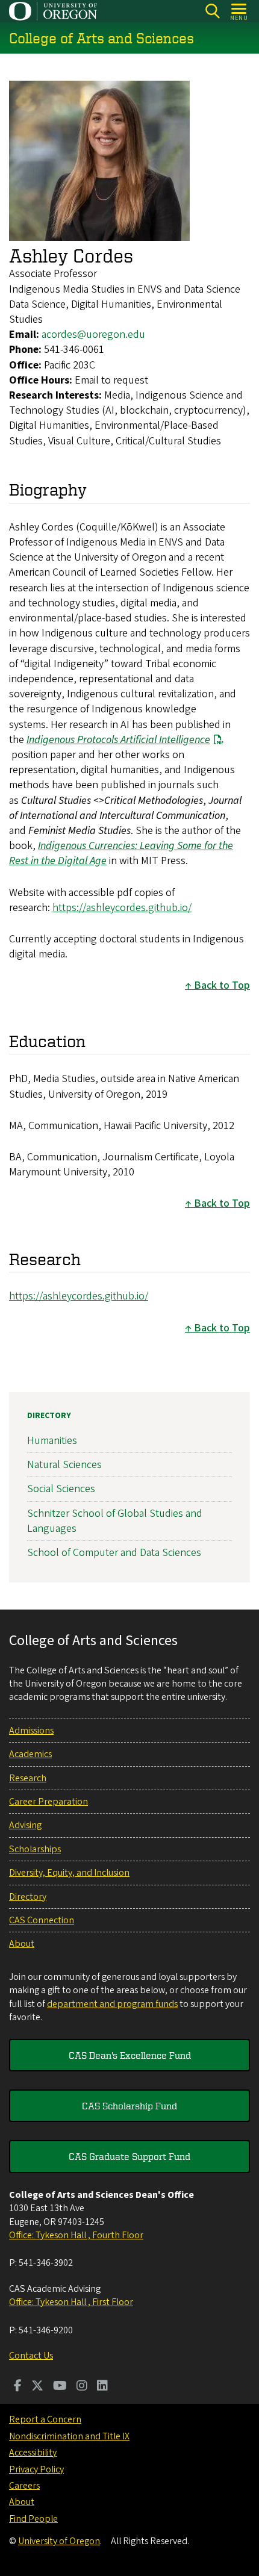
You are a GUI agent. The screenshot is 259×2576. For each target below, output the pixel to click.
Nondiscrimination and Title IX (69, 2436)
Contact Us (31, 2356)
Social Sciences (61, 1489)
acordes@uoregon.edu (93, 334)
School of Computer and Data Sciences (114, 1553)
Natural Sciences (64, 1465)
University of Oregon (59, 2541)
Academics (30, 1754)
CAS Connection (42, 1920)
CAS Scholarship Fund (129, 2106)
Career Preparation (48, 1802)
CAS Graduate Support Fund (129, 2156)
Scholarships (35, 1849)
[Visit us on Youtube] (60, 2387)
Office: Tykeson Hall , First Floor (71, 2302)
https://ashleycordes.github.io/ (122, 908)
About (22, 1944)
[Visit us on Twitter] (37, 2387)
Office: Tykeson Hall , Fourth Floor (76, 2235)
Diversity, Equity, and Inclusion (69, 1873)
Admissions (31, 1731)
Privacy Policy (36, 2469)
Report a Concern (45, 2419)
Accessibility (33, 2453)
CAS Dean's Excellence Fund (130, 2055)
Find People (33, 2519)
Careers (24, 2486)
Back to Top (222, 985)
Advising (25, 1825)
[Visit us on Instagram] (82, 2387)
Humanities (52, 1441)
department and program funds (112, 2004)
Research (28, 1778)
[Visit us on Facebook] (18, 2387)
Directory (49, 1416)
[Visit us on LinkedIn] (102, 2387)
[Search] (212, 11)
